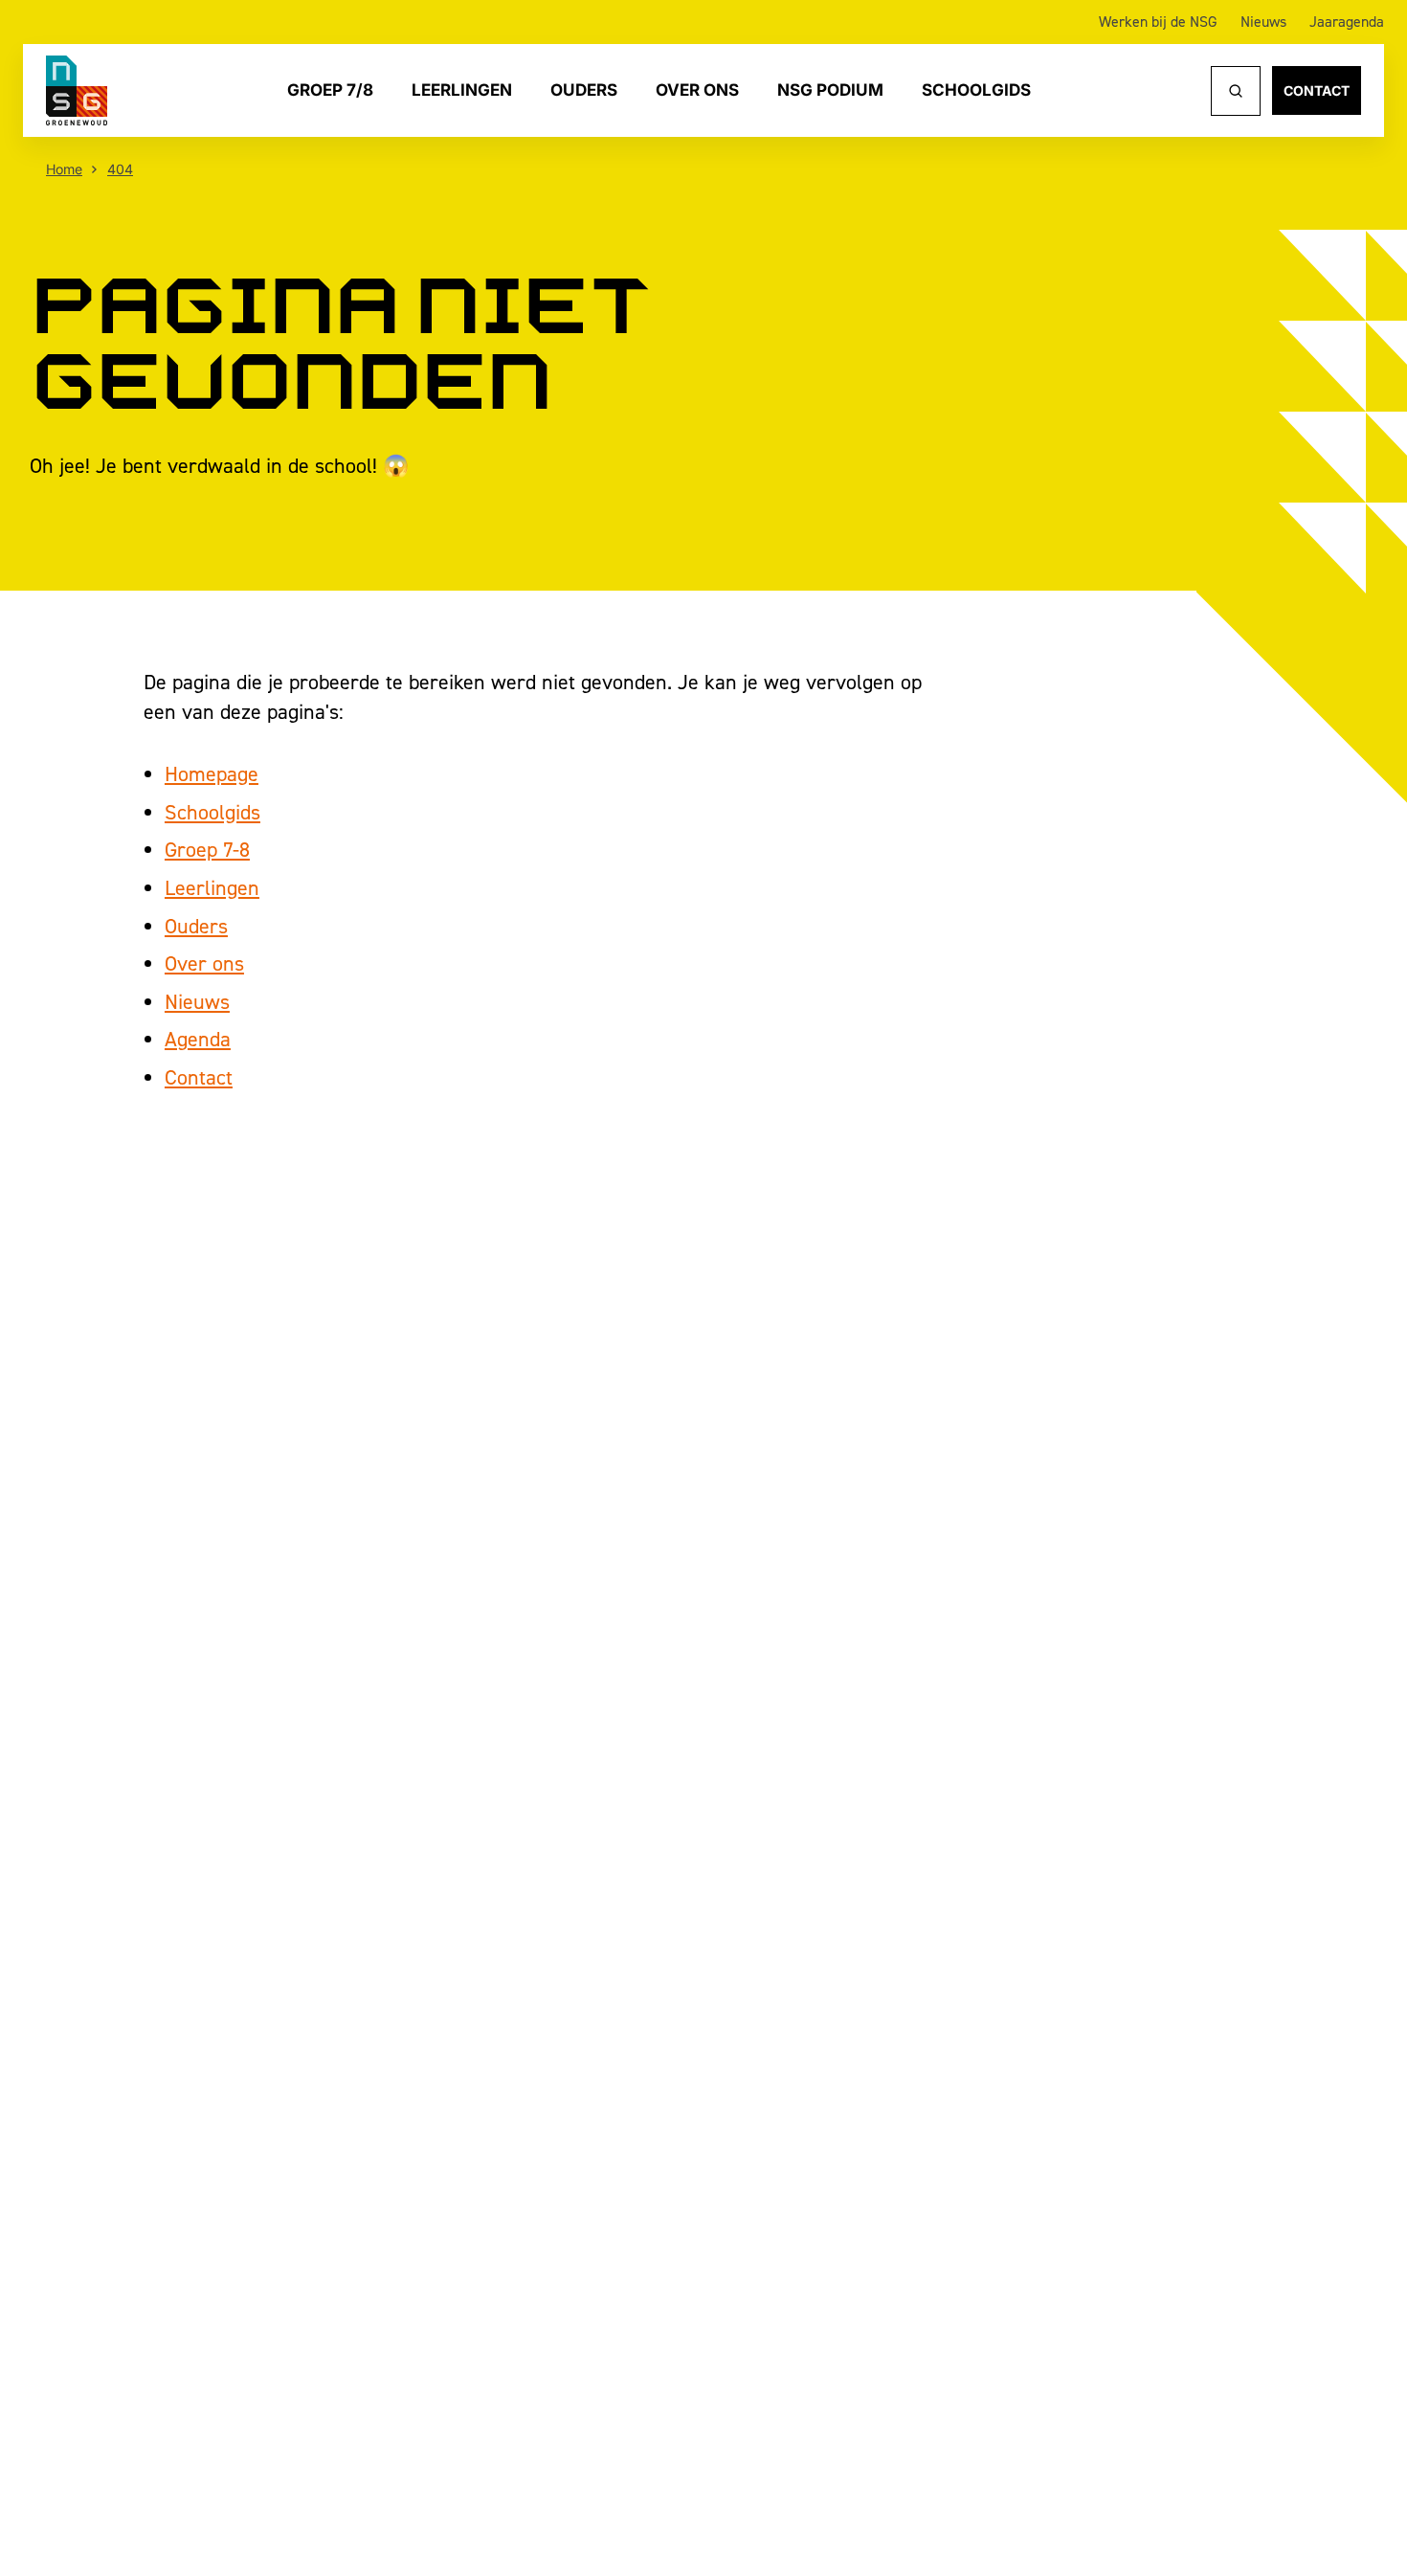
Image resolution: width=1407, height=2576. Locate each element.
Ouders (584, 90)
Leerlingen (462, 90)
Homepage (212, 773)
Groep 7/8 (330, 90)
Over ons (697, 90)
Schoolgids (976, 90)
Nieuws (1263, 22)
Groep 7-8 (207, 849)
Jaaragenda (1347, 22)
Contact (1317, 90)
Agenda (198, 1039)
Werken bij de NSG (1158, 22)
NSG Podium (830, 90)
